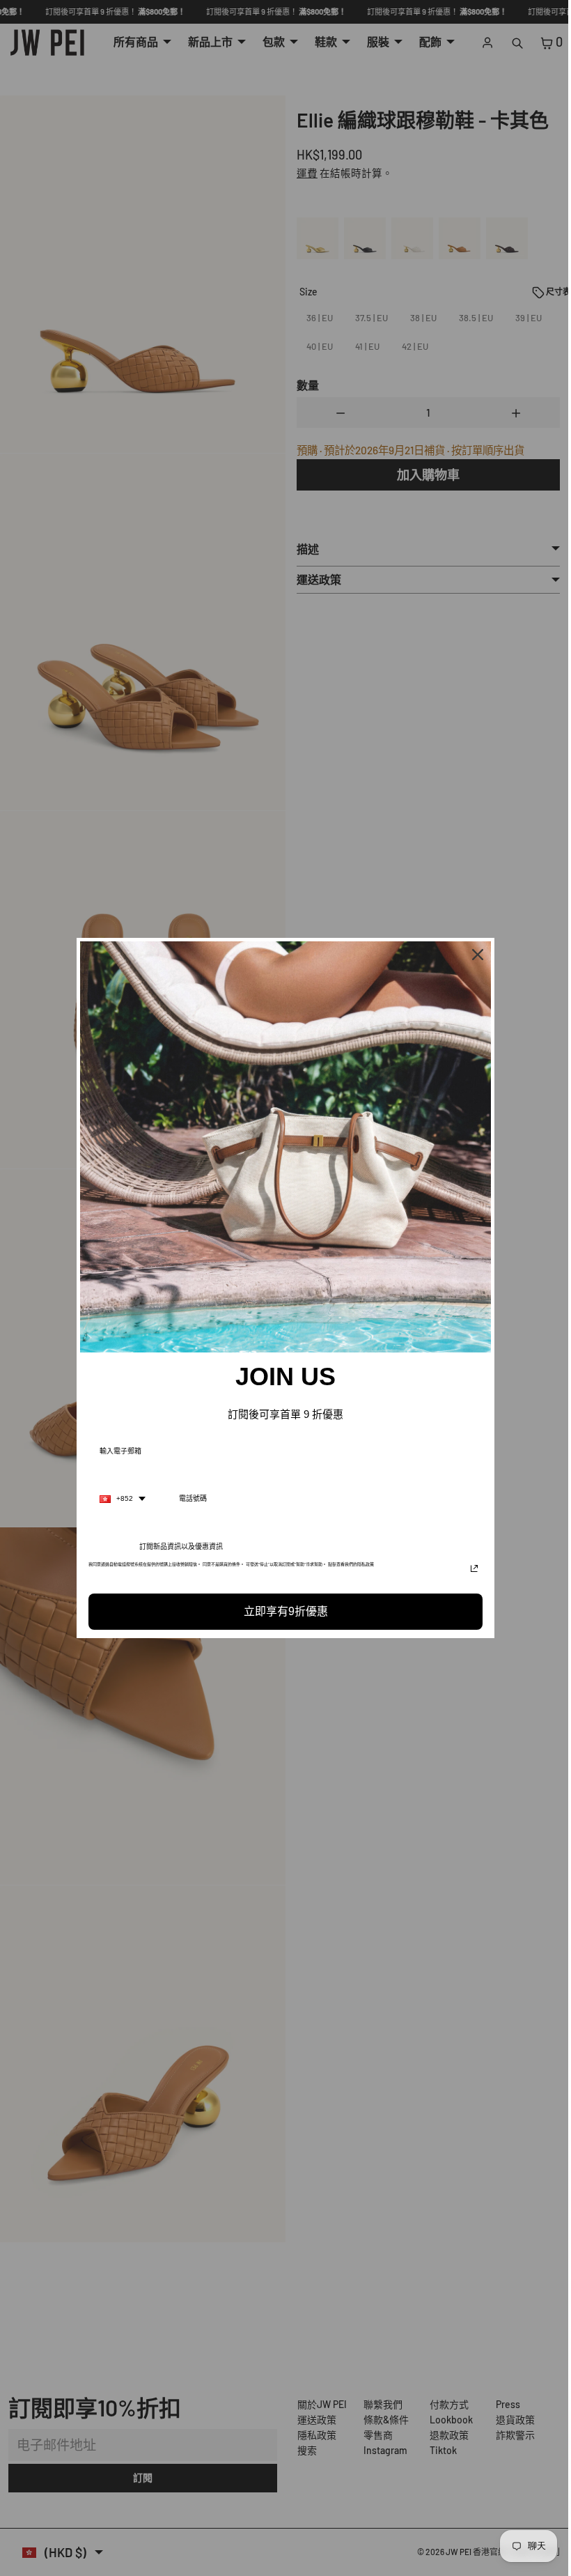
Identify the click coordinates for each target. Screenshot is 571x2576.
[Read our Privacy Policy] (471, 1568)
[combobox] (119, 1499)
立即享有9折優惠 (282, 1611)
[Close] (474, 955)
